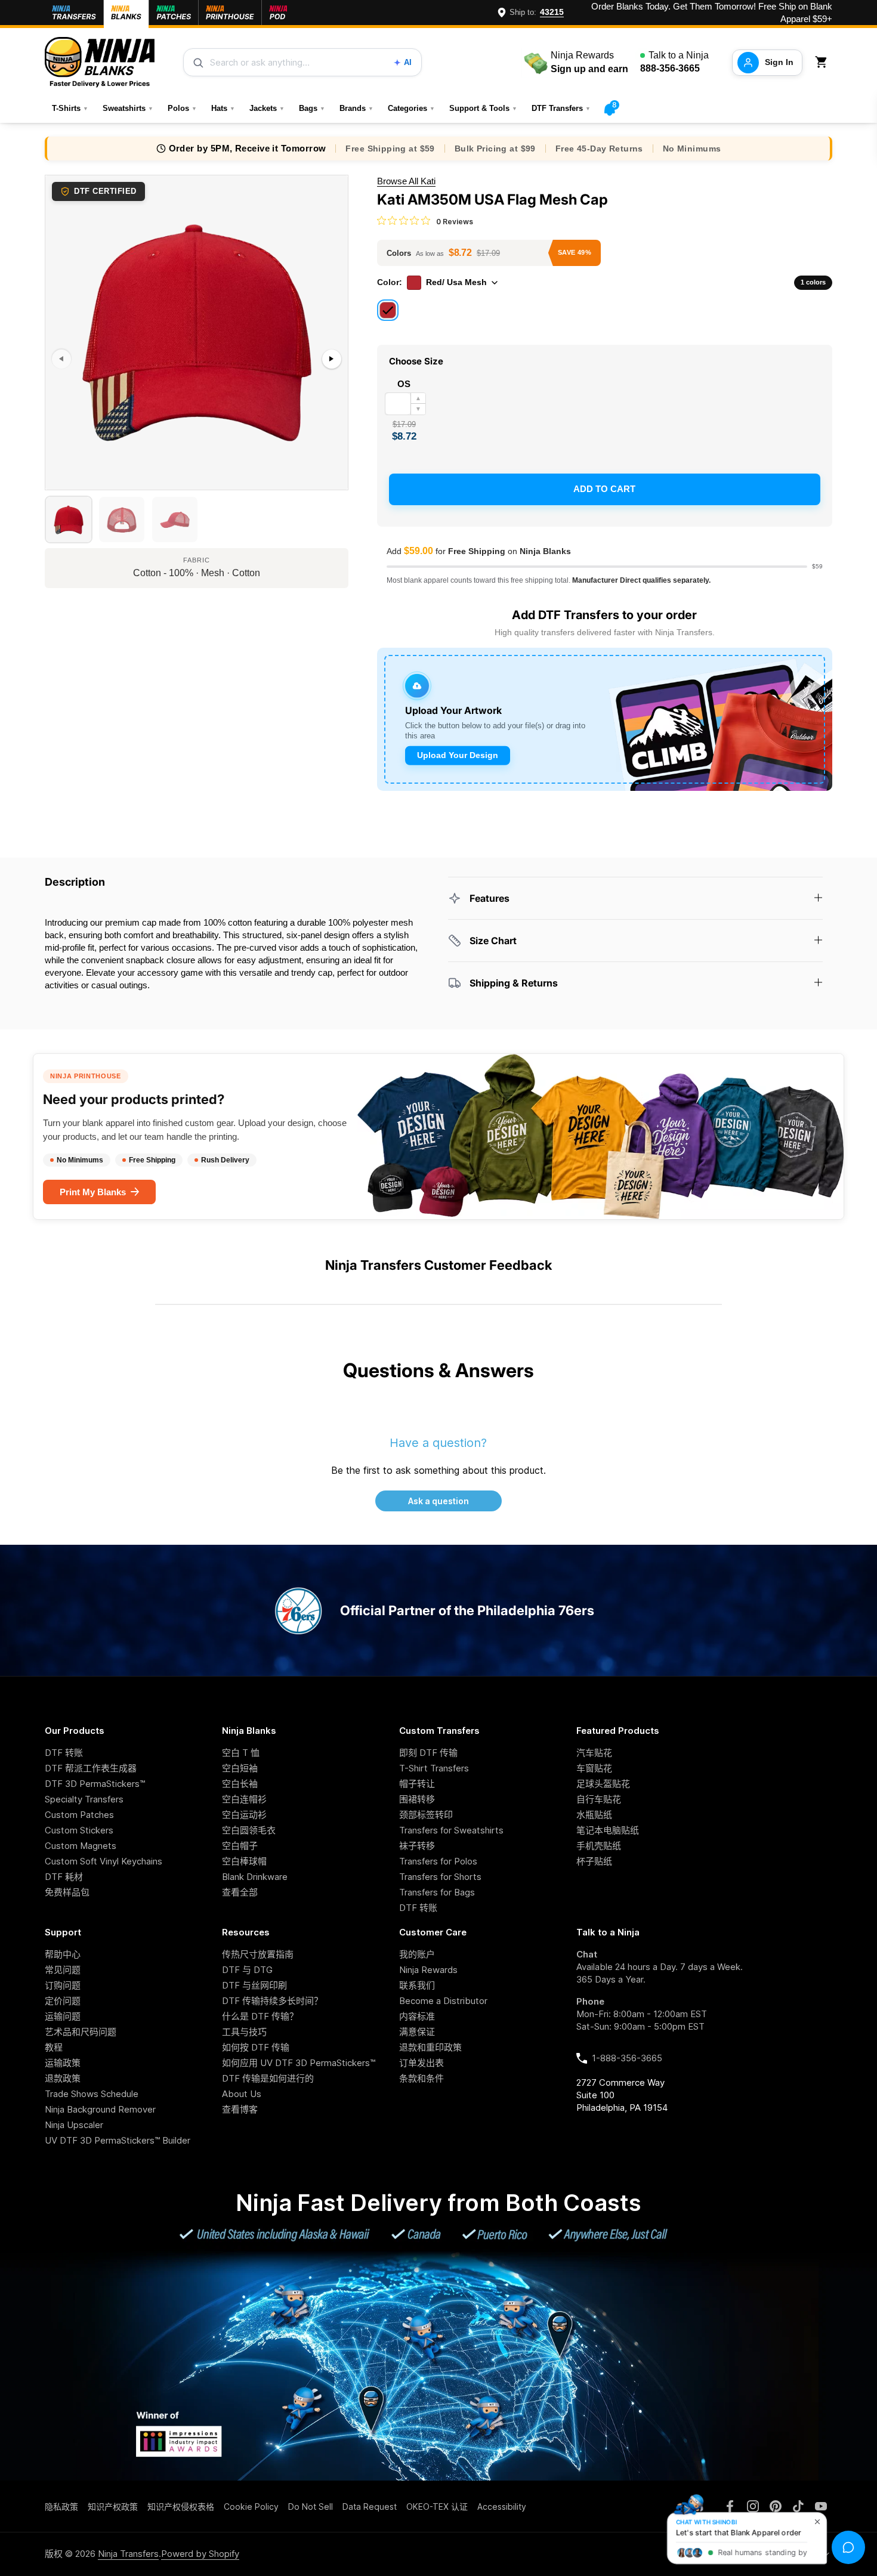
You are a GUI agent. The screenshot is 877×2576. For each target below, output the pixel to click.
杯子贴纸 (594, 1861)
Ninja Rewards (428, 1970)
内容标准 (417, 2016)
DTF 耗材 (64, 1877)
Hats (223, 108)
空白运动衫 (244, 1815)
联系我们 (417, 1985)
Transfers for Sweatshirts (451, 1830)
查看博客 (240, 2109)
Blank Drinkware (255, 1877)
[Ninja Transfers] (100, 62)
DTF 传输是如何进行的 (268, 2078)
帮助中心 (63, 1954)
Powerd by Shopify (200, 2554)
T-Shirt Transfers (434, 1768)
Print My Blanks (93, 1192)
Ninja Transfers (128, 2554)
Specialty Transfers (84, 1799)
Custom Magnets (81, 1846)
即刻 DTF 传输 (428, 1753)
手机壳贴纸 (599, 1846)
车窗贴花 (594, 1768)
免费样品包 (67, 1892)
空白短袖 (240, 1768)
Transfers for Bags (437, 1892)
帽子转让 (417, 1784)
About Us (242, 2094)
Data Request (370, 2507)
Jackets (267, 108)
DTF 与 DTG (247, 1970)
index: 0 (60, 484)
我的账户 (417, 1954)
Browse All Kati (406, 181)
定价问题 (63, 2001)
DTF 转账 (64, 1753)
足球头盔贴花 (603, 1784)
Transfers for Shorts (440, 1877)
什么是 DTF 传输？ (260, 2016)
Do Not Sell (311, 2507)
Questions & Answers (438, 1370)
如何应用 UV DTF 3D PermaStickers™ (299, 2063)
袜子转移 (417, 1846)
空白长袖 (240, 1784)
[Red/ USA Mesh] (388, 310)
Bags (312, 108)
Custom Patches (79, 1815)
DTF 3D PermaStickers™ (95, 1784)
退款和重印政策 (430, 2047)
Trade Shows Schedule (92, 2094)
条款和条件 (421, 2078)
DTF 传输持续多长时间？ (272, 2001)
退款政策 (63, 2078)
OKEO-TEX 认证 (437, 2507)
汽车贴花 (594, 1753)
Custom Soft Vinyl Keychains (104, 1861)
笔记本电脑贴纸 (608, 1830)
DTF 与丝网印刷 (254, 1985)
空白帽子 (240, 1846)
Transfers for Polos (438, 1861)
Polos (182, 108)
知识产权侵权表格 (181, 2507)
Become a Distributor (443, 2001)
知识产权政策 (113, 2507)
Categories (411, 108)
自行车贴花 (599, 1799)
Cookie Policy (251, 2507)
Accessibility (502, 2507)
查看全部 (240, 1892)
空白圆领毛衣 (249, 1830)
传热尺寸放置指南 (258, 1954)
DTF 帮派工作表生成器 (91, 1768)
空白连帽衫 (244, 1799)
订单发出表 (421, 2063)
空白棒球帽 (244, 1861)
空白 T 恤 (241, 1753)
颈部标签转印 (426, 1815)
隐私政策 (61, 2507)
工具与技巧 (244, 2032)
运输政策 (63, 2063)
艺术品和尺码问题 (81, 2032)
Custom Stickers (79, 1830)
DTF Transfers (561, 108)
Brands (356, 108)
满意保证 (417, 2032)
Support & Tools (483, 108)
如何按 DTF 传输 (256, 2047)
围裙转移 (417, 1799)
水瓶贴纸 (594, 1815)
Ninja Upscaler (74, 2125)
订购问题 (63, 1985)
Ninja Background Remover (100, 2109)
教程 (54, 2047)
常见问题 (63, 1970)
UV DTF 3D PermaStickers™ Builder (118, 2140)
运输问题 (63, 2016)
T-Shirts (70, 108)
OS (404, 384)
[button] (823, 62)
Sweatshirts (128, 108)
